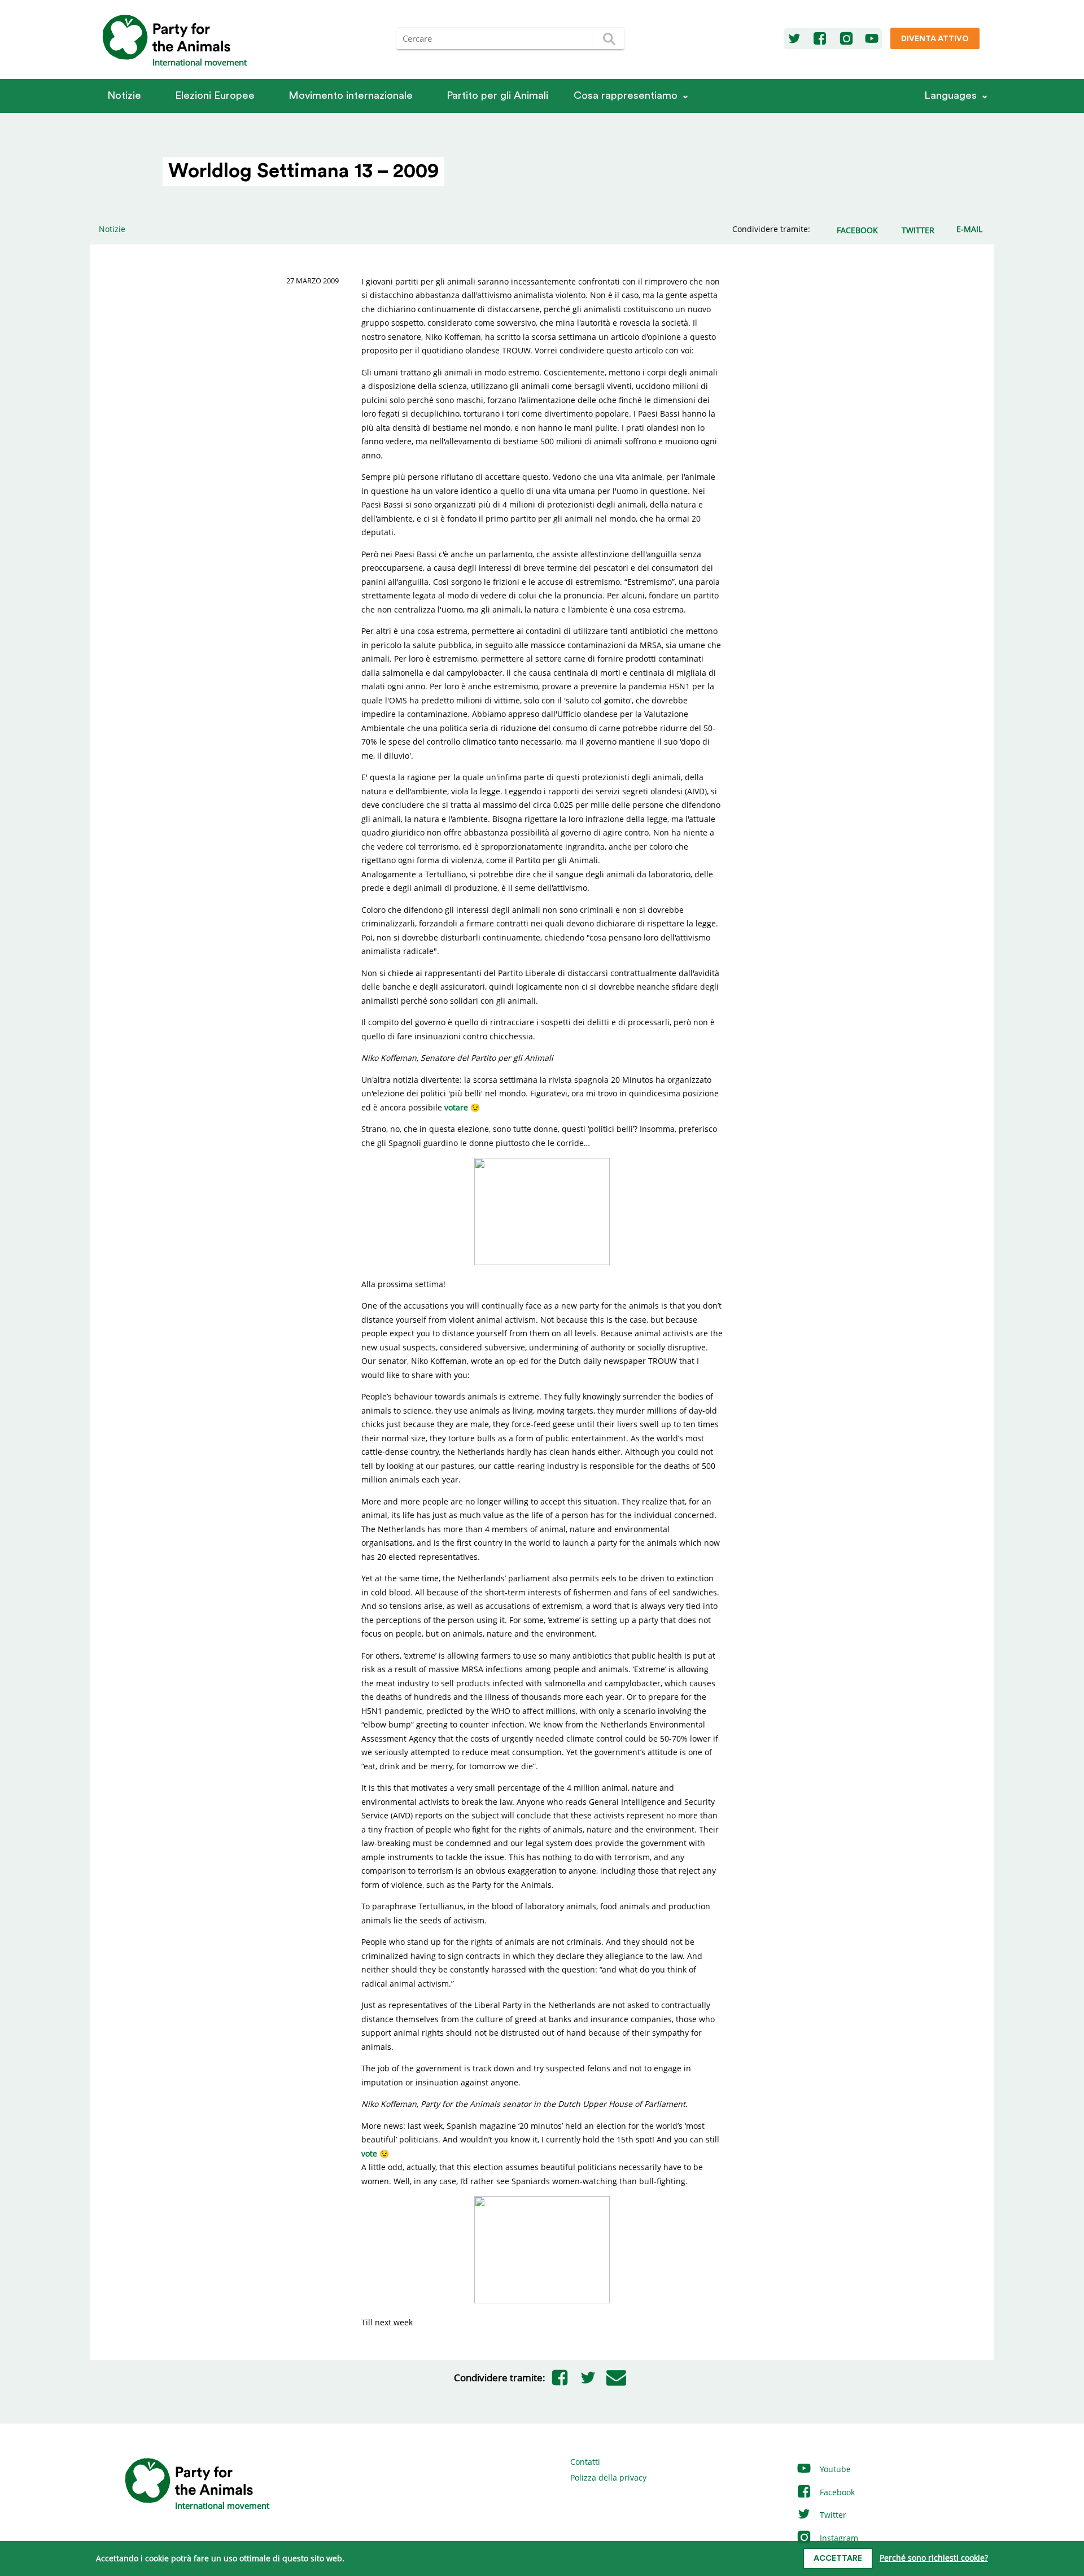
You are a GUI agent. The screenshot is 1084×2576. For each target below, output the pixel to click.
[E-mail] (616, 2378)
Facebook (836, 2492)
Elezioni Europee (215, 96)
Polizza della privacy (608, 2477)
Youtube (834, 2469)
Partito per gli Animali (497, 96)
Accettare (838, 2558)
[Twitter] (794, 39)
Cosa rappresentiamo (626, 96)
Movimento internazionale (351, 96)
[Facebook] (820, 39)
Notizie (124, 96)
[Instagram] (846, 39)
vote (369, 2153)
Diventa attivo (935, 39)
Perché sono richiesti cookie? (934, 2558)
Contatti (585, 2462)
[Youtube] (872, 39)
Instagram (838, 2538)
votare (456, 1107)
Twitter (832, 2515)
